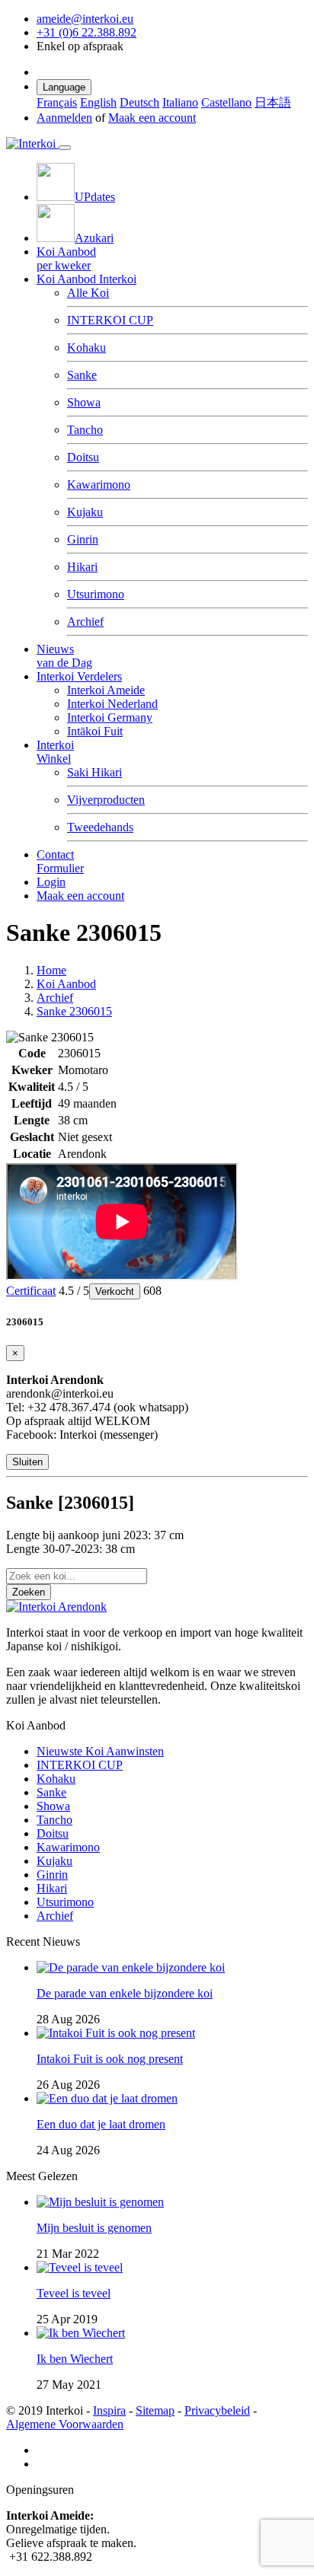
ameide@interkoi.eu (85, 19)
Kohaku (87, 348)
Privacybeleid (217, 2410)
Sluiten (27, 1462)
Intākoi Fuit (95, 731)
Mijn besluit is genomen (94, 2228)
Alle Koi (88, 293)
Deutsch (139, 102)
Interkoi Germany (110, 717)
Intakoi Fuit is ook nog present (110, 2059)
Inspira (109, 2410)
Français (57, 102)
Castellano (226, 102)
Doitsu (83, 457)
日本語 (273, 102)
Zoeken (29, 1592)
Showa (84, 402)
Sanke (82, 375)
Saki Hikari (95, 772)
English (98, 102)
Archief (85, 622)
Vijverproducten (106, 800)
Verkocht (115, 1291)
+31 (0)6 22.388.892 (87, 32)
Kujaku (85, 512)
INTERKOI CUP (110, 320)
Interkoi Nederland (112, 704)
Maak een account (152, 118)
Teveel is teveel (74, 2293)
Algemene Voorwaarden (65, 2424)
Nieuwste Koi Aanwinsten (100, 1751)
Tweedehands (100, 827)
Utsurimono (96, 594)
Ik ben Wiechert (75, 2359)
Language (64, 87)
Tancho (85, 430)
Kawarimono (99, 485)
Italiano (180, 102)
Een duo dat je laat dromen (101, 2124)
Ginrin (83, 539)
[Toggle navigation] (65, 148)
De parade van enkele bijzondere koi (125, 1993)
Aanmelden (64, 118)
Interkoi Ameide (106, 690)
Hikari (82, 567)
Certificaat (31, 1291)
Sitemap (155, 2410)
